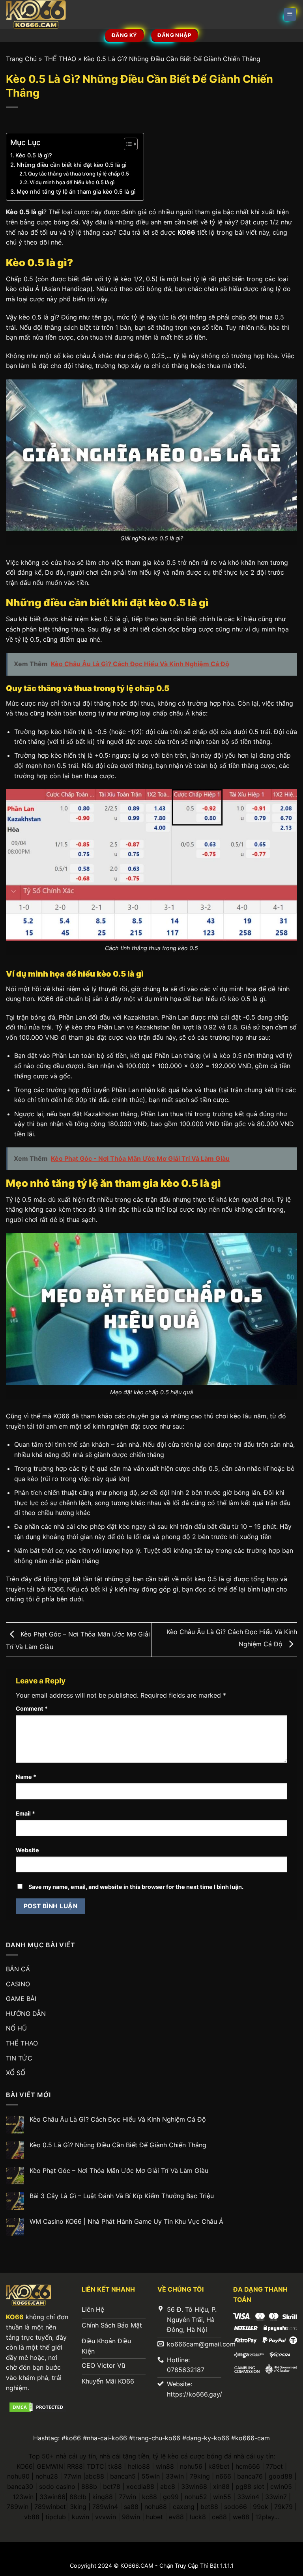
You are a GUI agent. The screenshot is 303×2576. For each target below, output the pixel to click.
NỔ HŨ (16, 2028)
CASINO (18, 1984)
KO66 (186, 232)
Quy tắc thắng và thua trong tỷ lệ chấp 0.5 (79, 174)
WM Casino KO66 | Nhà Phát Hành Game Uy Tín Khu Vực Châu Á (126, 2222)
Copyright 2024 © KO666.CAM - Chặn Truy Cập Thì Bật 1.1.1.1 (152, 2566)
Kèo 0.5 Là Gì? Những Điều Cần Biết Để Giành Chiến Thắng (118, 2145)
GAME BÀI (21, 1999)
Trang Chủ (21, 59)
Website (27, 1850)
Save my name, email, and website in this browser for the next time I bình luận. (136, 1887)
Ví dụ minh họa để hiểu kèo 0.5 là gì (72, 182)
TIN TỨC (19, 2058)
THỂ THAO (60, 59)
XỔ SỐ (16, 2073)
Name (26, 1777)
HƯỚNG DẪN (26, 2014)
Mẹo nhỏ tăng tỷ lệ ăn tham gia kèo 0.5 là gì (76, 191)
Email (25, 1813)
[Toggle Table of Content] (127, 144)
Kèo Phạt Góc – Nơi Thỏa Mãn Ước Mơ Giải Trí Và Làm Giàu (119, 2171)
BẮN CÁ (18, 1969)
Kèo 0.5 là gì (25, 212)
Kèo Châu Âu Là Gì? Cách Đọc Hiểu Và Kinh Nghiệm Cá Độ (118, 2119)
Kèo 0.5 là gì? (34, 155)
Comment (32, 1708)
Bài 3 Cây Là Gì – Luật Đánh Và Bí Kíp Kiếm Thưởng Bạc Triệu (122, 2196)
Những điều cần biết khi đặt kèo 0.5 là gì (72, 165)
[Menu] (290, 14)
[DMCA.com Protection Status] (38, 2406)
